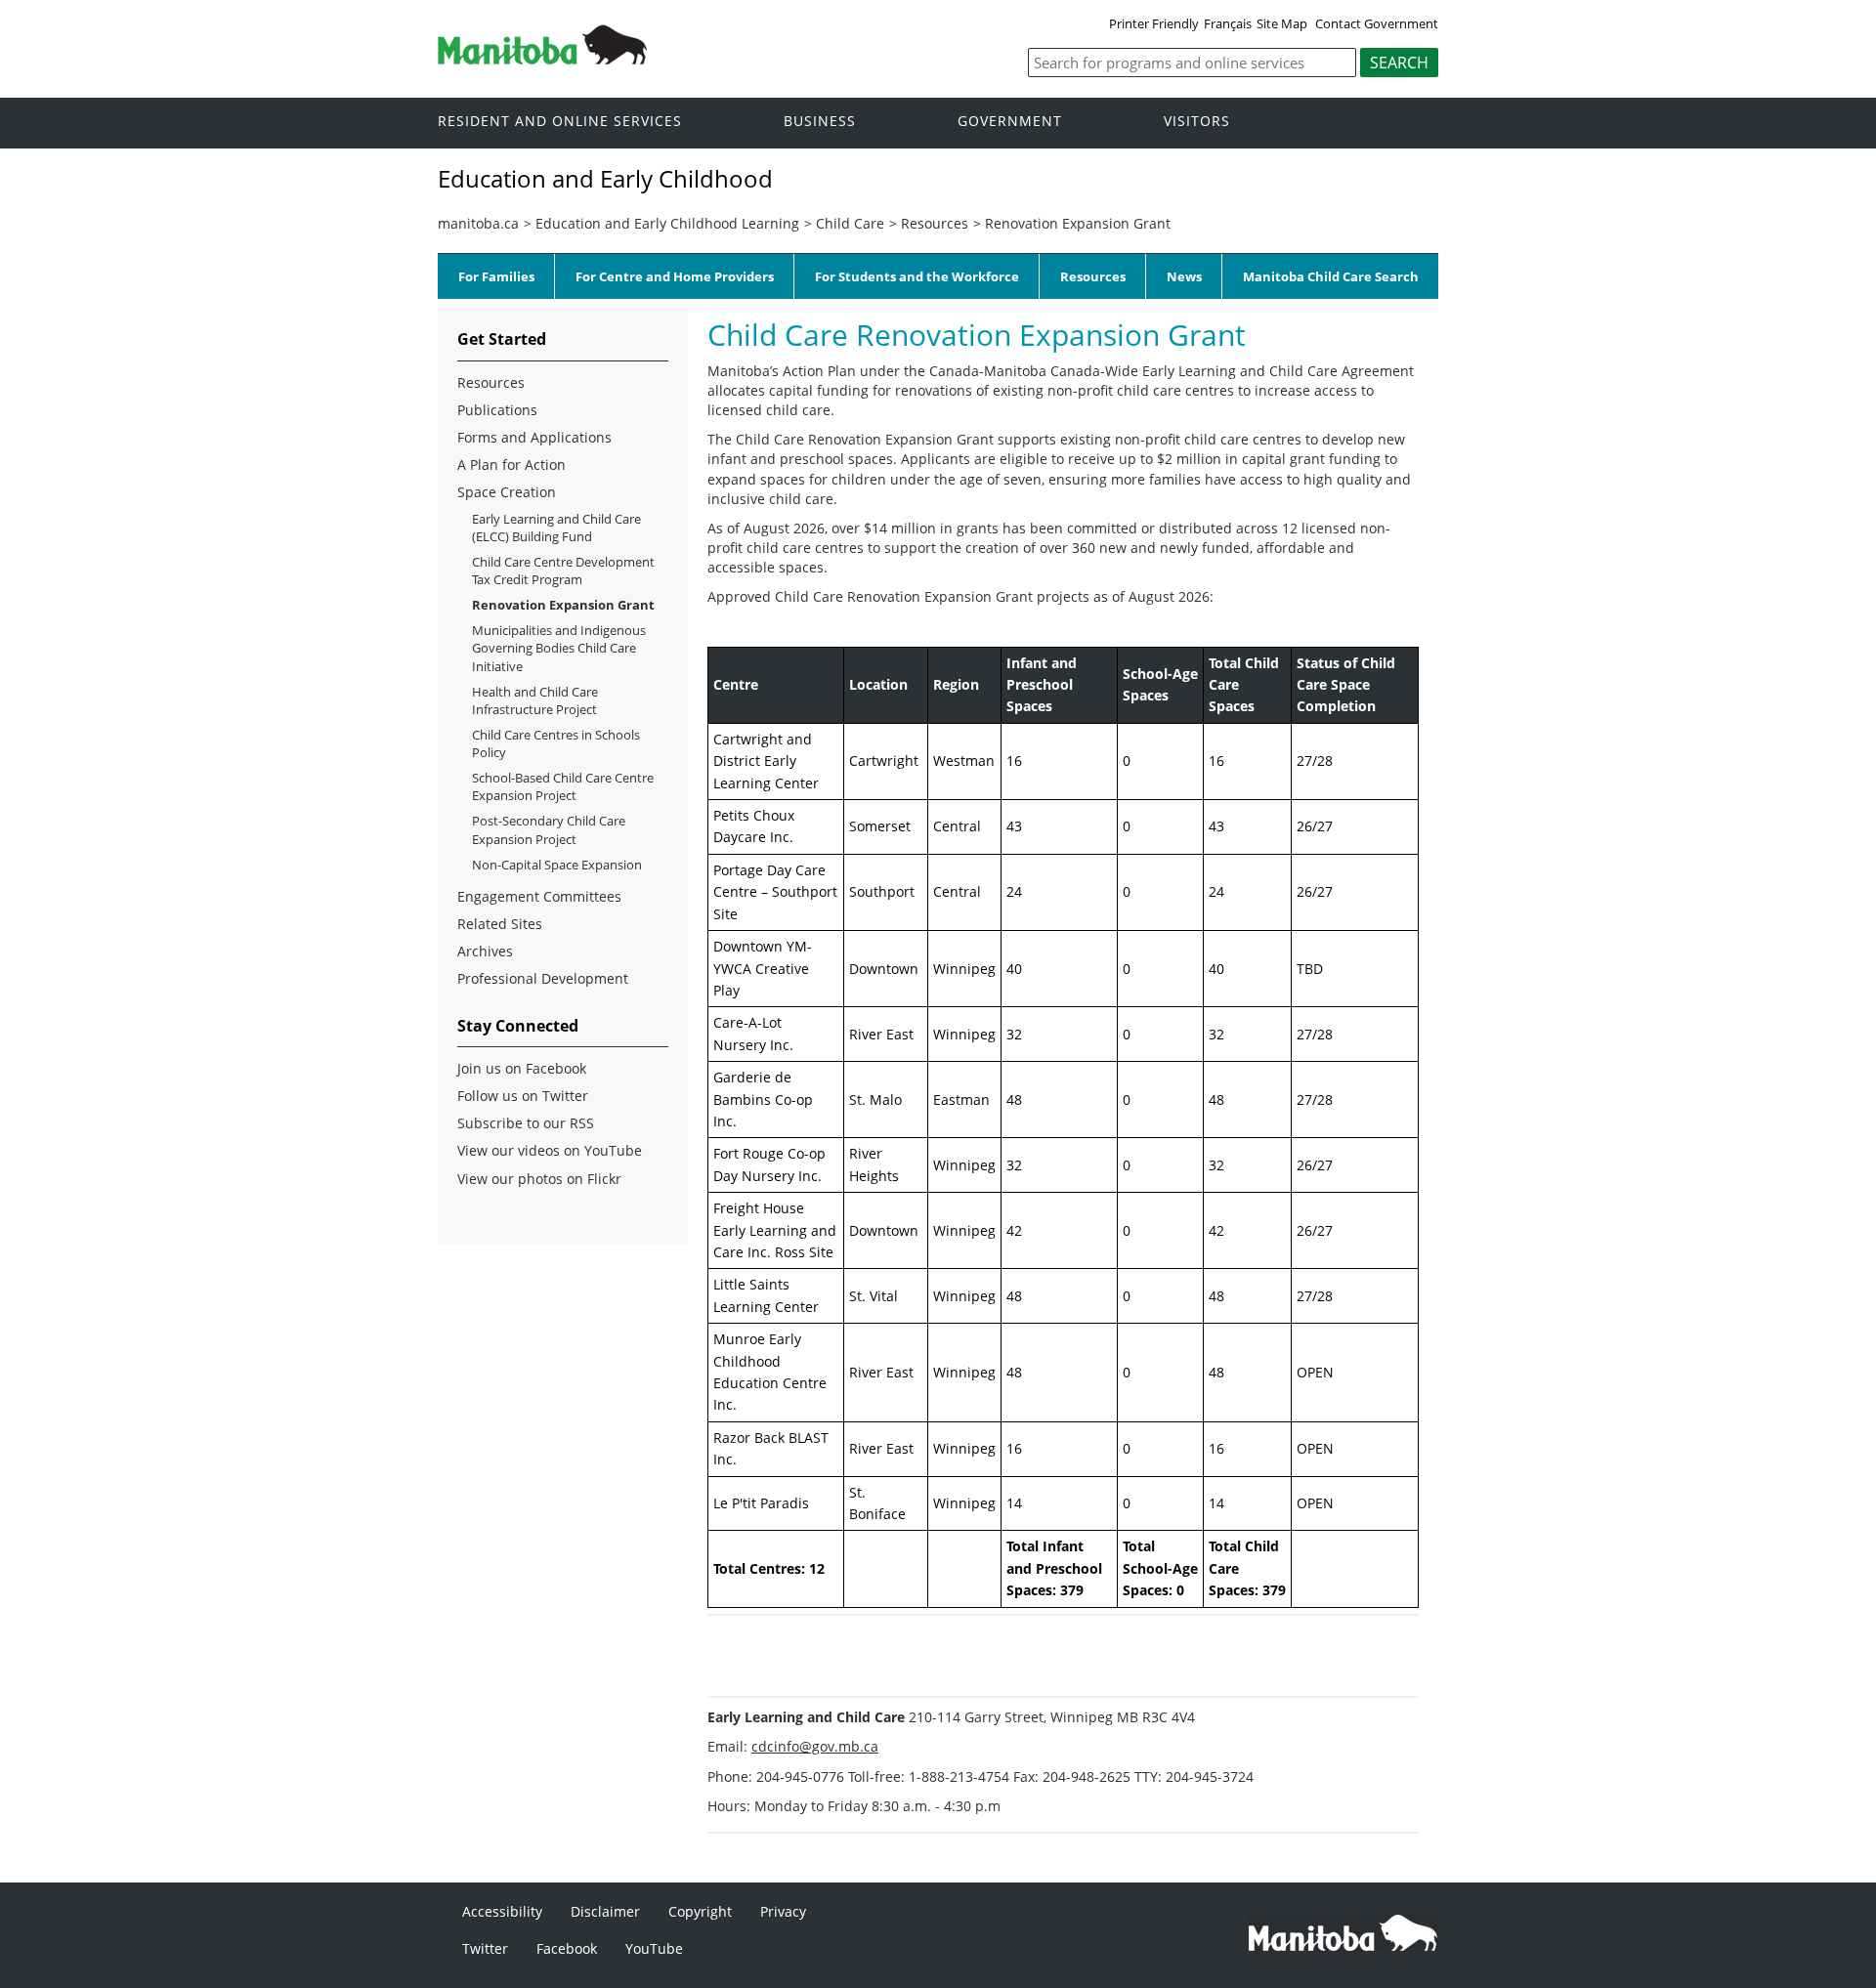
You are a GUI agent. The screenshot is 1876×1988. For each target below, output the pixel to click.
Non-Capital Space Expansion (557, 865)
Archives (485, 951)
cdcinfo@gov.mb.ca (815, 1746)
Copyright (700, 1911)
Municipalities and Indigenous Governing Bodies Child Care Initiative (559, 648)
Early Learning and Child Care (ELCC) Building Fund (556, 528)
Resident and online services (560, 122)
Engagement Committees (539, 896)
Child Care (850, 223)
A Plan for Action (512, 465)
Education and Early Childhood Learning (667, 223)
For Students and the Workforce (917, 276)
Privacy (783, 1911)
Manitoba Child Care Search (1331, 276)
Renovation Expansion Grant (1078, 223)
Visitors (1197, 122)
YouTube (654, 1948)
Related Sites (500, 924)
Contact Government (1377, 23)
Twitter (485, 1948)
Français (1228, 23)
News (1184, 276)
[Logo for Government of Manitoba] (542, 59)
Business (820, 122)
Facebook (567, 1948)
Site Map (1282, 23)
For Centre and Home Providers (675, 276)
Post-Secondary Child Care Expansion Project (549, 829)
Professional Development (543, 978)
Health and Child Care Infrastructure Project (535, 700)
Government (1010, 122)
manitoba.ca (478, 223)
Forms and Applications (534, 437)
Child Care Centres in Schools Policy (556, 743)
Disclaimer (605, 1911)
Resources (935, 223)
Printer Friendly (1154, 23)
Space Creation (507, 492)
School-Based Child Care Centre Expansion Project (563, 786)
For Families (496, 276)
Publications (497, 410)
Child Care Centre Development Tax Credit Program (563, 571)
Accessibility (502, 1911)
